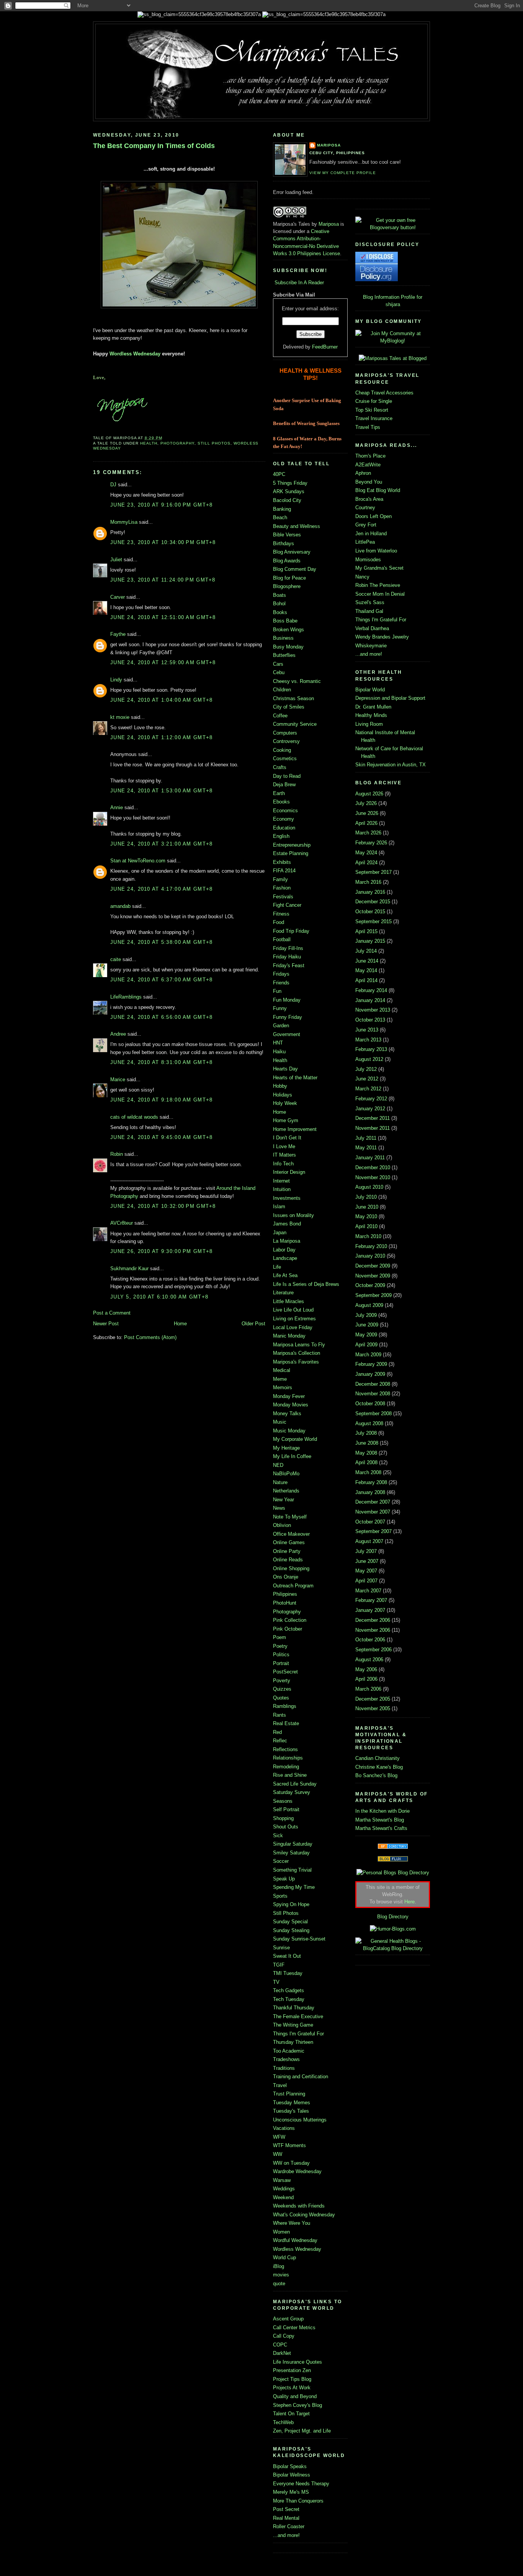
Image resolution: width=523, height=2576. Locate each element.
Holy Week (285, 1103)
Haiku (279, 1052)
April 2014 (366, 980)
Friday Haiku (287, 957)
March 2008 (368, 1472)
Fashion (282, 888)
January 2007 (370, 1610)
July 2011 (366, 1138)
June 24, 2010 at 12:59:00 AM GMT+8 (163, 662)
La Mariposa (287, 1241)
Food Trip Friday (291, 931)
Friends (281, 983)
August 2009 (369, 1305)
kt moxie (120, 717)
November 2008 (373, 1394)
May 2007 (366, 1571)
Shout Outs (286, 1827)
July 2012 (366, 1069)
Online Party (287, 1551)
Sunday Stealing (291, 1930)
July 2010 (366, 1197)
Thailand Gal (369, 611)
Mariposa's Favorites (296, 1362)
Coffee (280, 716)
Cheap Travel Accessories (384, 393)
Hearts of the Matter (295, 1078)
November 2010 (373, 1177)
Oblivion (282, 1525)
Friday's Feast (289, 965)
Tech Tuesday (289, 1999)
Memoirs (283, 1387)
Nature (280, 1482)
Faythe (118, 634)
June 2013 (367, 1030)
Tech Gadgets (288, 1990)
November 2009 (373, 1276)
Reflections (285, 1749)
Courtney (365, 508)
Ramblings (285, 1706)
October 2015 (370, 912)
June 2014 (367, 961)
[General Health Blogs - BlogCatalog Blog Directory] (393, 1948)
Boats (279, 595)
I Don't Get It (287, 1138)
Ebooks (281, 802)
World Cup (284, 2257)
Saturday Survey (292, 1792)
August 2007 (369, 1541)
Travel (280, 2085)
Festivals (283, 897)
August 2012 (369, 1059)
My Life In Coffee (292, 1456)
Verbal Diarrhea (372, 628)
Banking (282, 509)
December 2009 (373, 1266)
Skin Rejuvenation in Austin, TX (391, 765)
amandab (120, 906)
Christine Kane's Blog (379, 1767)
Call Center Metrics (294, 2328)
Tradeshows (286, 2059)
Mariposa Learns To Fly (299, 1345)
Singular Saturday (293, 1844)
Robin (117, 1154)
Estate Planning (291, 853)
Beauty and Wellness (297, 526)
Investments (287, 1198)
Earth (279, 793)
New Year (284, 1500)
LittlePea (365, 542)
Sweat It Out (287, 1956)
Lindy (116, 680)
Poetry (280, 1646)
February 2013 (371, 1049)
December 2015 (373, 902)
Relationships (288, 1758)
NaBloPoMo (286, 1474)
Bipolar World (370, 690)
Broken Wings (288, 630)
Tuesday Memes (292, 2103)
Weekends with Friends (299, 2206)
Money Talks (287, 1413)
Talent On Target (291, 2414)
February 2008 (371, 1482)
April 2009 (366, 1345)
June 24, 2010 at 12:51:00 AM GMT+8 (163, 617)
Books (280, 612)
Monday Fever (289, 1396)
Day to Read (287, 776)
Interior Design (289, 1172)
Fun (277, 991)
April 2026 (366, 823)
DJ (113, 485)
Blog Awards (287, 561)
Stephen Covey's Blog (297, 2405)
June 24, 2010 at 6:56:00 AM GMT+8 (161, 1017)
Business (283, 638)
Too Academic (289, 2051)
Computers (285, 733)
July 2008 (366, 1433)
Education (284, 828)
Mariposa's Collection (297, 1353)
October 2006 (370, 1640)
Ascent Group (288, 2319)
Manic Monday (289, 1336)
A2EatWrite (368, 465)
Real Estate (286, 1723)
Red (277, 1732)
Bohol (279, 604)
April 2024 (366, 863)
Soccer (281, 1861)
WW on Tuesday (291, 2163)
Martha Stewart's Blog (380, 1820)
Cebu (279, 672)
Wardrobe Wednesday (297, 2171)
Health (149, 443)
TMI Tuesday (288, 1973)
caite (116, 959)
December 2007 (373, 1502)
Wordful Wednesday (295, 2240)
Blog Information (381, 297)
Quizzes (282, 1689)
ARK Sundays (289, 491)
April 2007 (366, 1581)
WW (278, 2154)
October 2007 (370, 1522)
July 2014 (366, 951)
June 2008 (367, 1443)
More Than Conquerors (298, 2501)
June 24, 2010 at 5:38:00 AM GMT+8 (161, 942)
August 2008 (369, 1423)
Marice (118, 1079)
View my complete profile (343, 173)
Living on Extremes (294, 1319)
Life (277, 1267)
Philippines (285, 1594)
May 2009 (366, 1335)
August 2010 (369, 1187)
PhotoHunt (285, 1603)
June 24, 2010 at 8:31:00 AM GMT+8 (161, 1062)
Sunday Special (290, 1922)
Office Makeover (291, 1534)
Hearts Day (285, 1069)
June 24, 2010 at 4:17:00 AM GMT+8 (161, 889)
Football (282, 939)
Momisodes (368, 560)
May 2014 (366, 970)
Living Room (369, 724)
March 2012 (368, 1089)
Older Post (253, 1324)
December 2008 (373, 1384)
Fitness (281, 914)
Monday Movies (291, 1405)
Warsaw (282, 2180)
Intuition (282, 1189)
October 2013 (370, 1020)
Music (280, 1422)
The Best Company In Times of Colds (154, 146)
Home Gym (286, 1120)
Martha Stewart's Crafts (381, 1828)
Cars (278, 664)
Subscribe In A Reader (299, 283)
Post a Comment (112, 1313)
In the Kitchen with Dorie (382, 1811)
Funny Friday (288, 1017)
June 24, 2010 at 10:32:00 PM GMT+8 (163, 1206)
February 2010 (371, 1246)
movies (281, 2275)
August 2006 (369, 1659)
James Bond (287, 1224)
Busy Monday (288, 647)
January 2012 (370, 1109)
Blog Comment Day (295, 569)
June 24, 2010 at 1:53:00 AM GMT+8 (161, 791)
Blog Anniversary (292, 552)
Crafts (280, 767)
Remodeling (286, 1767)
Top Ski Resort (372, 410)
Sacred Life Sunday (295, 1784)
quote (279, 2284)
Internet (281, 1181)
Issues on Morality (293, 1215)
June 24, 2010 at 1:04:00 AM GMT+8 (161, 700)
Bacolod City (287, 500)
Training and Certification (301, 2077)
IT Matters (284, 1155)
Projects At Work (292, 2388)
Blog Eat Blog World (378, 490)
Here (409, 1902)
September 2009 (373, 1295)
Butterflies (284, 655)
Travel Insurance (374, 418)
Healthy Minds (371, 715)
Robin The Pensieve (378, 585)
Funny (280, 1008)
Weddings (284, 2189)
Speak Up (284, 1879)
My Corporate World (295, 1439)
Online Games (289, 1542)
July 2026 (366, 803)
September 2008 (373, 1413)
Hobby (280, 1086)
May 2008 (366, 1453)
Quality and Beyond (295, 2396)
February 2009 (371, 1364)
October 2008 (370, 1404)
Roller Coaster (289, 2526)
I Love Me (284, 1146)
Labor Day (284, 1250)
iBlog (279, 2266)
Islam (279, 1207)
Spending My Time (294, 1887)
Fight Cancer (287, 905)
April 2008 (366, 1462)
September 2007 (373, 1531)
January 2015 (370, 941)
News (279, 1508)
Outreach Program (293, 1586)
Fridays (281, 974)
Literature (283, 1293)
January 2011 (370, 1158)
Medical (282, 1370)
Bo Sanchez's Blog (376, 1775)
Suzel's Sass (370, 602)
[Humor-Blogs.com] (393, 1929)
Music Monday (289, 1431)
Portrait (281, 1663)
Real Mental (286, 2518)
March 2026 (368, 833)
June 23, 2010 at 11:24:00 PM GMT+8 (163, 580)
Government (287, 1034)
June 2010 (367, 1207)
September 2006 (373, 1650)
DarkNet (282, 2353)
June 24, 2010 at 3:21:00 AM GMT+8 (161, 844)
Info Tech (283, 1164)
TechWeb (283, 2422)
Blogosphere (287, 586)
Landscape (285, 1258)
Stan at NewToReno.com (138, 861)
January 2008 (370, 1492)
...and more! (286, 2535)
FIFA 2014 (284, 871)
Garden (281, 1026)
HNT (278, 1043)
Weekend (283, 2197)
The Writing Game (293, 2025)
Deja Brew (284, 785)
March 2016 (368, 882)
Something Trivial (292, 1870)
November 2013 (373, 1010)
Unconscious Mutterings (300, 2120)
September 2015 (373, 921)
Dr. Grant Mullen (373, 707)
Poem (279, 1637)
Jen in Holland (371, 534)
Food (279, 922)
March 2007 (368, 1591)
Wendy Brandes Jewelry (382, 637)
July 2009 (366, 1315)
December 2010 (373, 1167)
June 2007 (367, 1561)
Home (180, 1324)
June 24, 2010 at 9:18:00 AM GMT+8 (161, 1100)
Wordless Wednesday (135, 354)
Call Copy (284, 2336)
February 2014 (371, 990)
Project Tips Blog (292, 2379)
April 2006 (366, 1679)
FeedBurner (325, 347)
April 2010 (366, 1226)
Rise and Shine (290, 1775)
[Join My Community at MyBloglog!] (393, 341)
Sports (280, 1896)
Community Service (295, 724)
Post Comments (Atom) (150, 1337)
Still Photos (214, 443)
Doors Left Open (373, 516)
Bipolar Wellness (292, 2475)
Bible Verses (287, 535)
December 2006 (373, 1620)
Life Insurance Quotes (297, 2362)
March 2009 (368, 1355)
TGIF (279, 1965)
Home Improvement (295, 1129)
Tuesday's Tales (291, 2111)
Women (281, 2232)
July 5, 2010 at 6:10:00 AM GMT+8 (159, 1297)
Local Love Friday (293, 1327)
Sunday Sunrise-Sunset (299, 1939)
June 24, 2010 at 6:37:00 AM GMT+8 (161, 980)
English (281, 836)
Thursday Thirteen (293, 2042)
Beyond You (369, 482)
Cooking (282, 750)
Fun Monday (287, 1000)
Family (280, 879)
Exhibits (282, 862)
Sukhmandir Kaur (129, 1268)
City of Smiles (289, 707)
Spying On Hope (291, 1904)
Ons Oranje (286, 1577)
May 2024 (366, 853)
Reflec (280, 1741)
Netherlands (286, 1491)
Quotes (281, 1698)
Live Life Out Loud (293, 1310)
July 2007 (366, 1551)
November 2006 (373, 1630)
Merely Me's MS (291, 2492)
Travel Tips (368, 427)
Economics (285, 811)
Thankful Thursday (294, 2008)
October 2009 (370, 1285)
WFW (279, 2137)
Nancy (362, 577)
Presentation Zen (292, 2370)
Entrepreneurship (292, 845)
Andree (118, 1034)
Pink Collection (290, 1620)
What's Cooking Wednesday (304, 2215)
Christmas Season (293, 698)
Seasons (283, 1801)
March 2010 (368, 1236)
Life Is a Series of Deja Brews (306, 1284)
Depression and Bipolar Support (390, 698)
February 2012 (371, 1099)
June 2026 (367, 813)
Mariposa (329, 145)
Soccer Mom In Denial (380, 594)
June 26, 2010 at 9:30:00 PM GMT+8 (161, 1251)
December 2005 (373, 1699)
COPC (280, 2345)
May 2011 (366, 1148)
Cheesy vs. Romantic (297, 681)
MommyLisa (124, 522)
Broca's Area (369, 499)
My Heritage (286, 1448)
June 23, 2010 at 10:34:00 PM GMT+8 (163, 542)
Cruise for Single (374, 401)
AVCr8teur (122, 1223)
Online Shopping (291, 1568)
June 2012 (367, 1079)
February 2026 (371, 843)
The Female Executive (298, 2016)
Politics (281, 1655)
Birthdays (284, 543)
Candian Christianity (378, 1758)
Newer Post (106, 1324)
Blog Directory (393, 1917)
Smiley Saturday (291, 1853)
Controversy (286, 741)
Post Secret (286, 2509)
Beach (280, 517)
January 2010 (370, 1256)
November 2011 (373, 1128)
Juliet (116, 560)
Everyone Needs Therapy (301, 2484)
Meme (280, 1379)
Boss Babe (285, 621)
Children (282, 690)
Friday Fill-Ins (288, 948)
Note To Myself (290, 1517)
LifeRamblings (126, 997)
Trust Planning (289, 2094)
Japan (280, 1233)
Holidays (283, 1095)
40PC (279, 474)
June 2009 (367, 1325)
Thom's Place (370, 456)
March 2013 (368, 1040)
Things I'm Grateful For (298, 2034)
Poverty (282, 1681)
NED (278, 1465)
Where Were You (292, 2223)
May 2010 (366, 1216)
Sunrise (281, 1948)
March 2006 (368, 1689)
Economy (284, 819)
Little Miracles (288, 1301)
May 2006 (366, 1669)
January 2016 (370, 892)
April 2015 (366, 931)
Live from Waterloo (376, 551)
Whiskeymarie (371, 646)
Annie (117, 807)
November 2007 (373, 1512)
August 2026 (369, 794)
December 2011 (373, 1118)
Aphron (363, 473)
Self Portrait (286, 1809)
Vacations (284, 2128)
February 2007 (371, 1600)
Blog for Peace (289, 578)
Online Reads (288, 1560)
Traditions (284, 2068)
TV (276, 1982)
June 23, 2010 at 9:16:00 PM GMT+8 (161, 505)
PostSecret (285, 1672)
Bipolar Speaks (290, 2466)
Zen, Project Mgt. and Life (302, 2431)
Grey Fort (366, 525)
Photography (177, 443)
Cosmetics (285, 758)
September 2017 (373, 872)
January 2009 (370, 1374)
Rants (279, 1715)
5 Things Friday (290, 483)
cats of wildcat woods (134, 1117)
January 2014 (370, 1000)
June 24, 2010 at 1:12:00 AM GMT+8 (161, 737)
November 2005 (373, 1708)
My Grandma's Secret (379, 568)
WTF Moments (289, 2145)
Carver (118, 597)
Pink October (288, 1629)
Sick (278, 1835)
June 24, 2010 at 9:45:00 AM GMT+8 (161, 1137)
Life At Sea (285, 1275)
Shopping (283, 1818)
